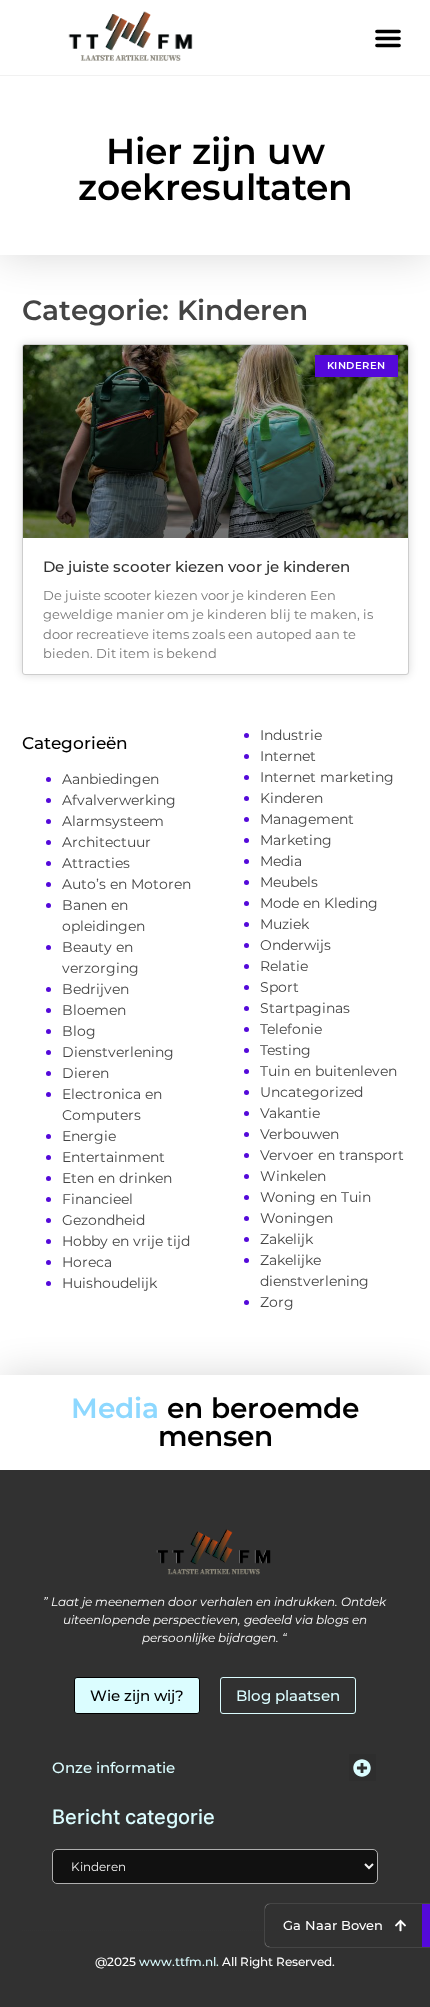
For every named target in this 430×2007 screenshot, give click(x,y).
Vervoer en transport (332, 1155)
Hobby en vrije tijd (126, 1241)
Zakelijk (286, 1239)
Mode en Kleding (319, 903)
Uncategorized (311, 1092)
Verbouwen (299, 1134)
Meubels (289, 882)
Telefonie (291, 1029)
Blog (79, 1031)
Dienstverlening (118, 1052)
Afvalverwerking (119, 800)
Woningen (296, 1218)
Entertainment (113, 1157)
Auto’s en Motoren (126, 884)
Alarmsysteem (113, 821)
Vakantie (290, 1113)
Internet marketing (327, 777)
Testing (285, 1050)
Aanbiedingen (110, 779)
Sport (279, 987)
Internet (288, 756)
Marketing (296, 840)
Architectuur (106, 842)
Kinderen (291, 798)
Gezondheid (103, 1220)
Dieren (85, 1073)
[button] (388, 38)
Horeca (87, 1262)
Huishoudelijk (109, 1283)
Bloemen (94, 1010)
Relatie (284, 966)
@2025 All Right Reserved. (215, 1961)
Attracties (96, 863)
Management (307, 819)
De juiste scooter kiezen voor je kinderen (196, 566)
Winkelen (293, 1176)
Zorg (277, 1302)
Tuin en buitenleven (328, 1071)
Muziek (284, 924)
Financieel (97, 1199)
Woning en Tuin (315, 1197)
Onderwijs (295, 945)
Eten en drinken (117, 1178)
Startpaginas (305, 1008)
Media (281, 861)
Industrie (291, 735)
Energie (89, 1136)
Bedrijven (95, 989)
